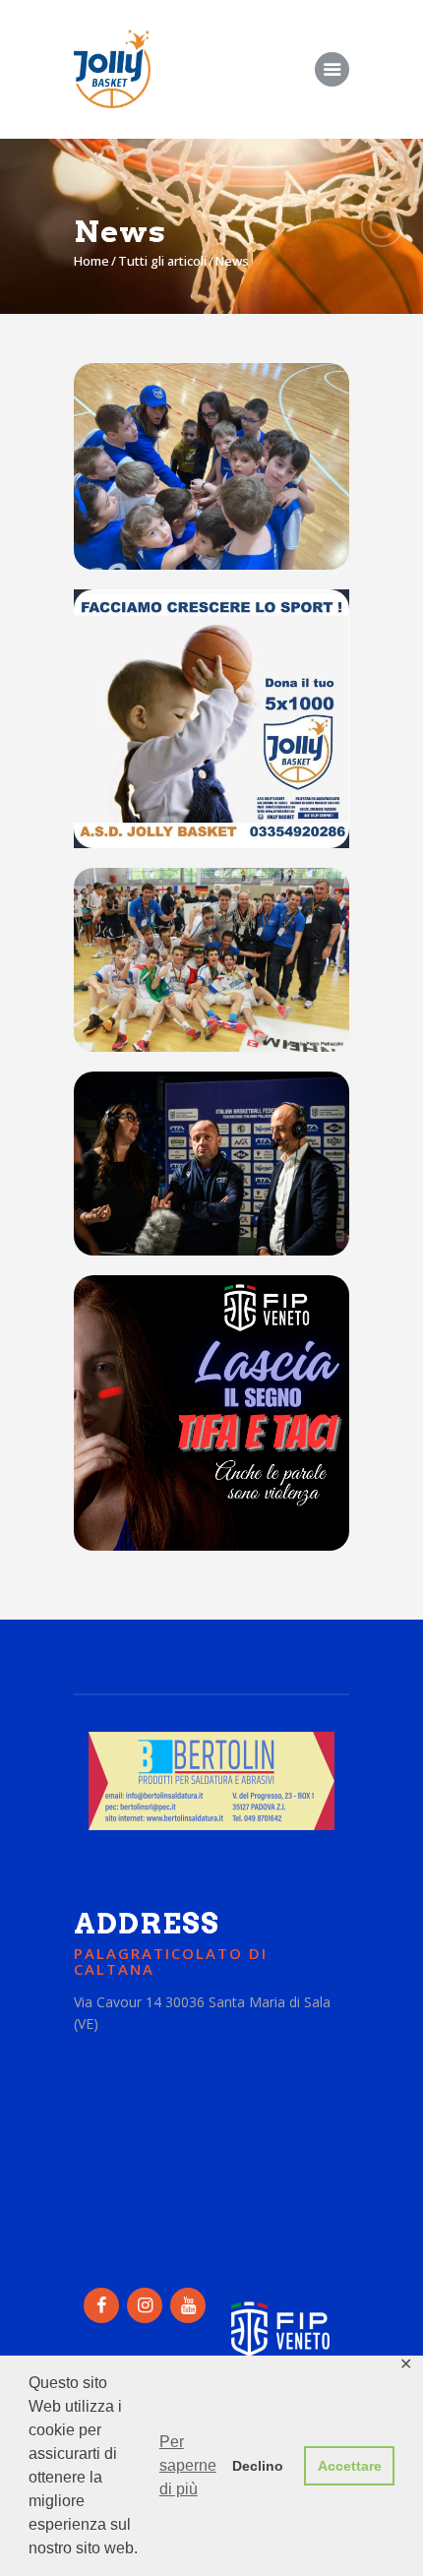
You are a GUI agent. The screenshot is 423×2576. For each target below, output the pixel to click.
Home (91, 261)
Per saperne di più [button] (188, 2465)
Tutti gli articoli (162, 261)
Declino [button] (258, 2466)
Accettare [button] (350, 2466)
